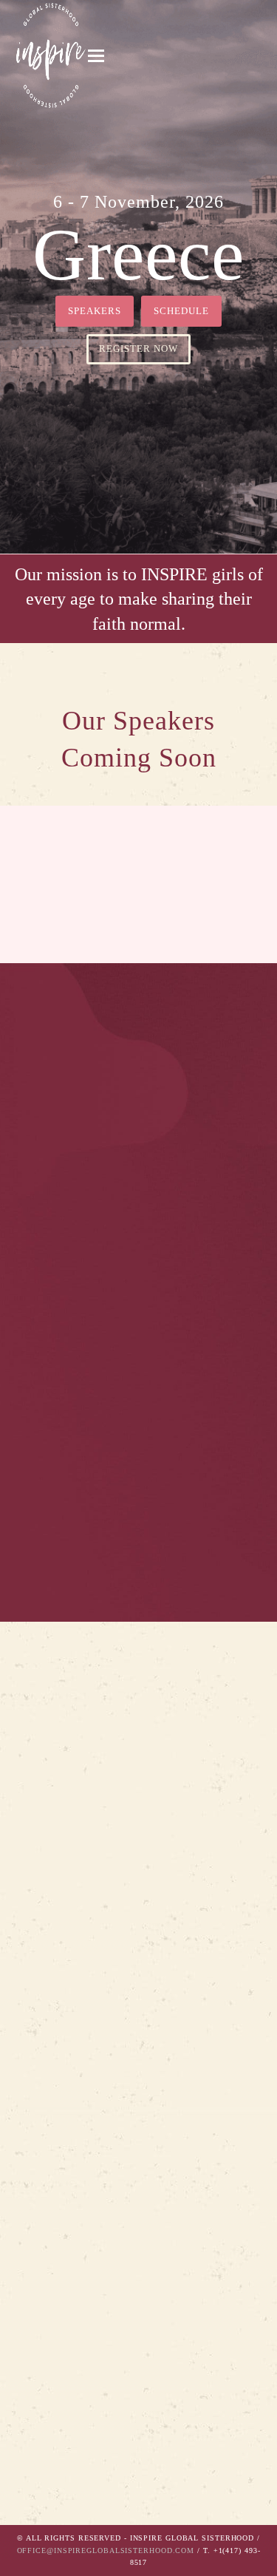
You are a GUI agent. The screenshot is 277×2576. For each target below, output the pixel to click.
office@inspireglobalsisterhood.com (106, 2550)
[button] (96, 56)
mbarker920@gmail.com (72, 2490)
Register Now (138, 349)
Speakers (95, 311)
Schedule (181, 311)
